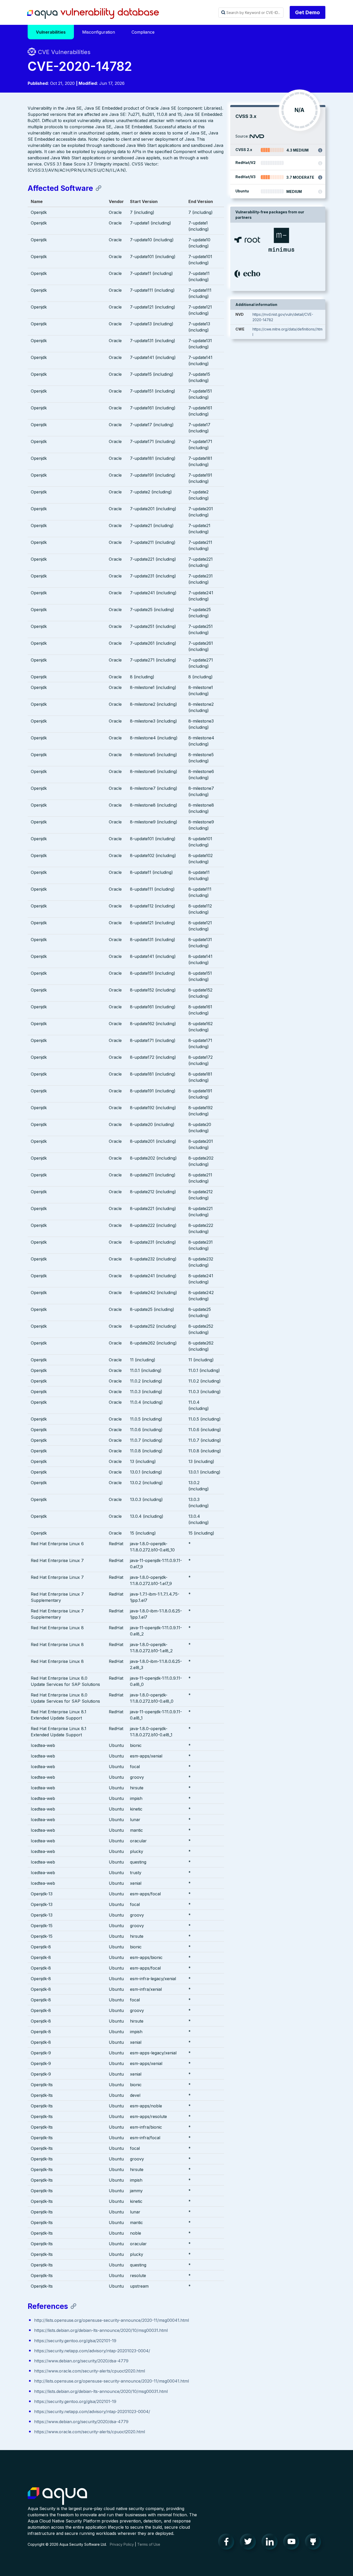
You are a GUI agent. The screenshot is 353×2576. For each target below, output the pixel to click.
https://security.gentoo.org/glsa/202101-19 (75, 2341)
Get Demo (308, 12)
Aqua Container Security (57, 2496)
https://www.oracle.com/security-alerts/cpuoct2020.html (90, 2371)
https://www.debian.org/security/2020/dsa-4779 (81, 2361)
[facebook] (228, 2543)
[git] (314, 2543)
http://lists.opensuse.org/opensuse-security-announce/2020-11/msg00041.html (112, 2320)
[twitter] (249, 2543)
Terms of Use (149, 2544)
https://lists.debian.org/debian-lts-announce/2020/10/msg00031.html (101, 2330)
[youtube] (293, 2543)
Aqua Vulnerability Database (93, 14)
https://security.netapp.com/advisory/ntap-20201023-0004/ (92, 2351)
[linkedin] (271, 2543)
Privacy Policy (122, 2544)
